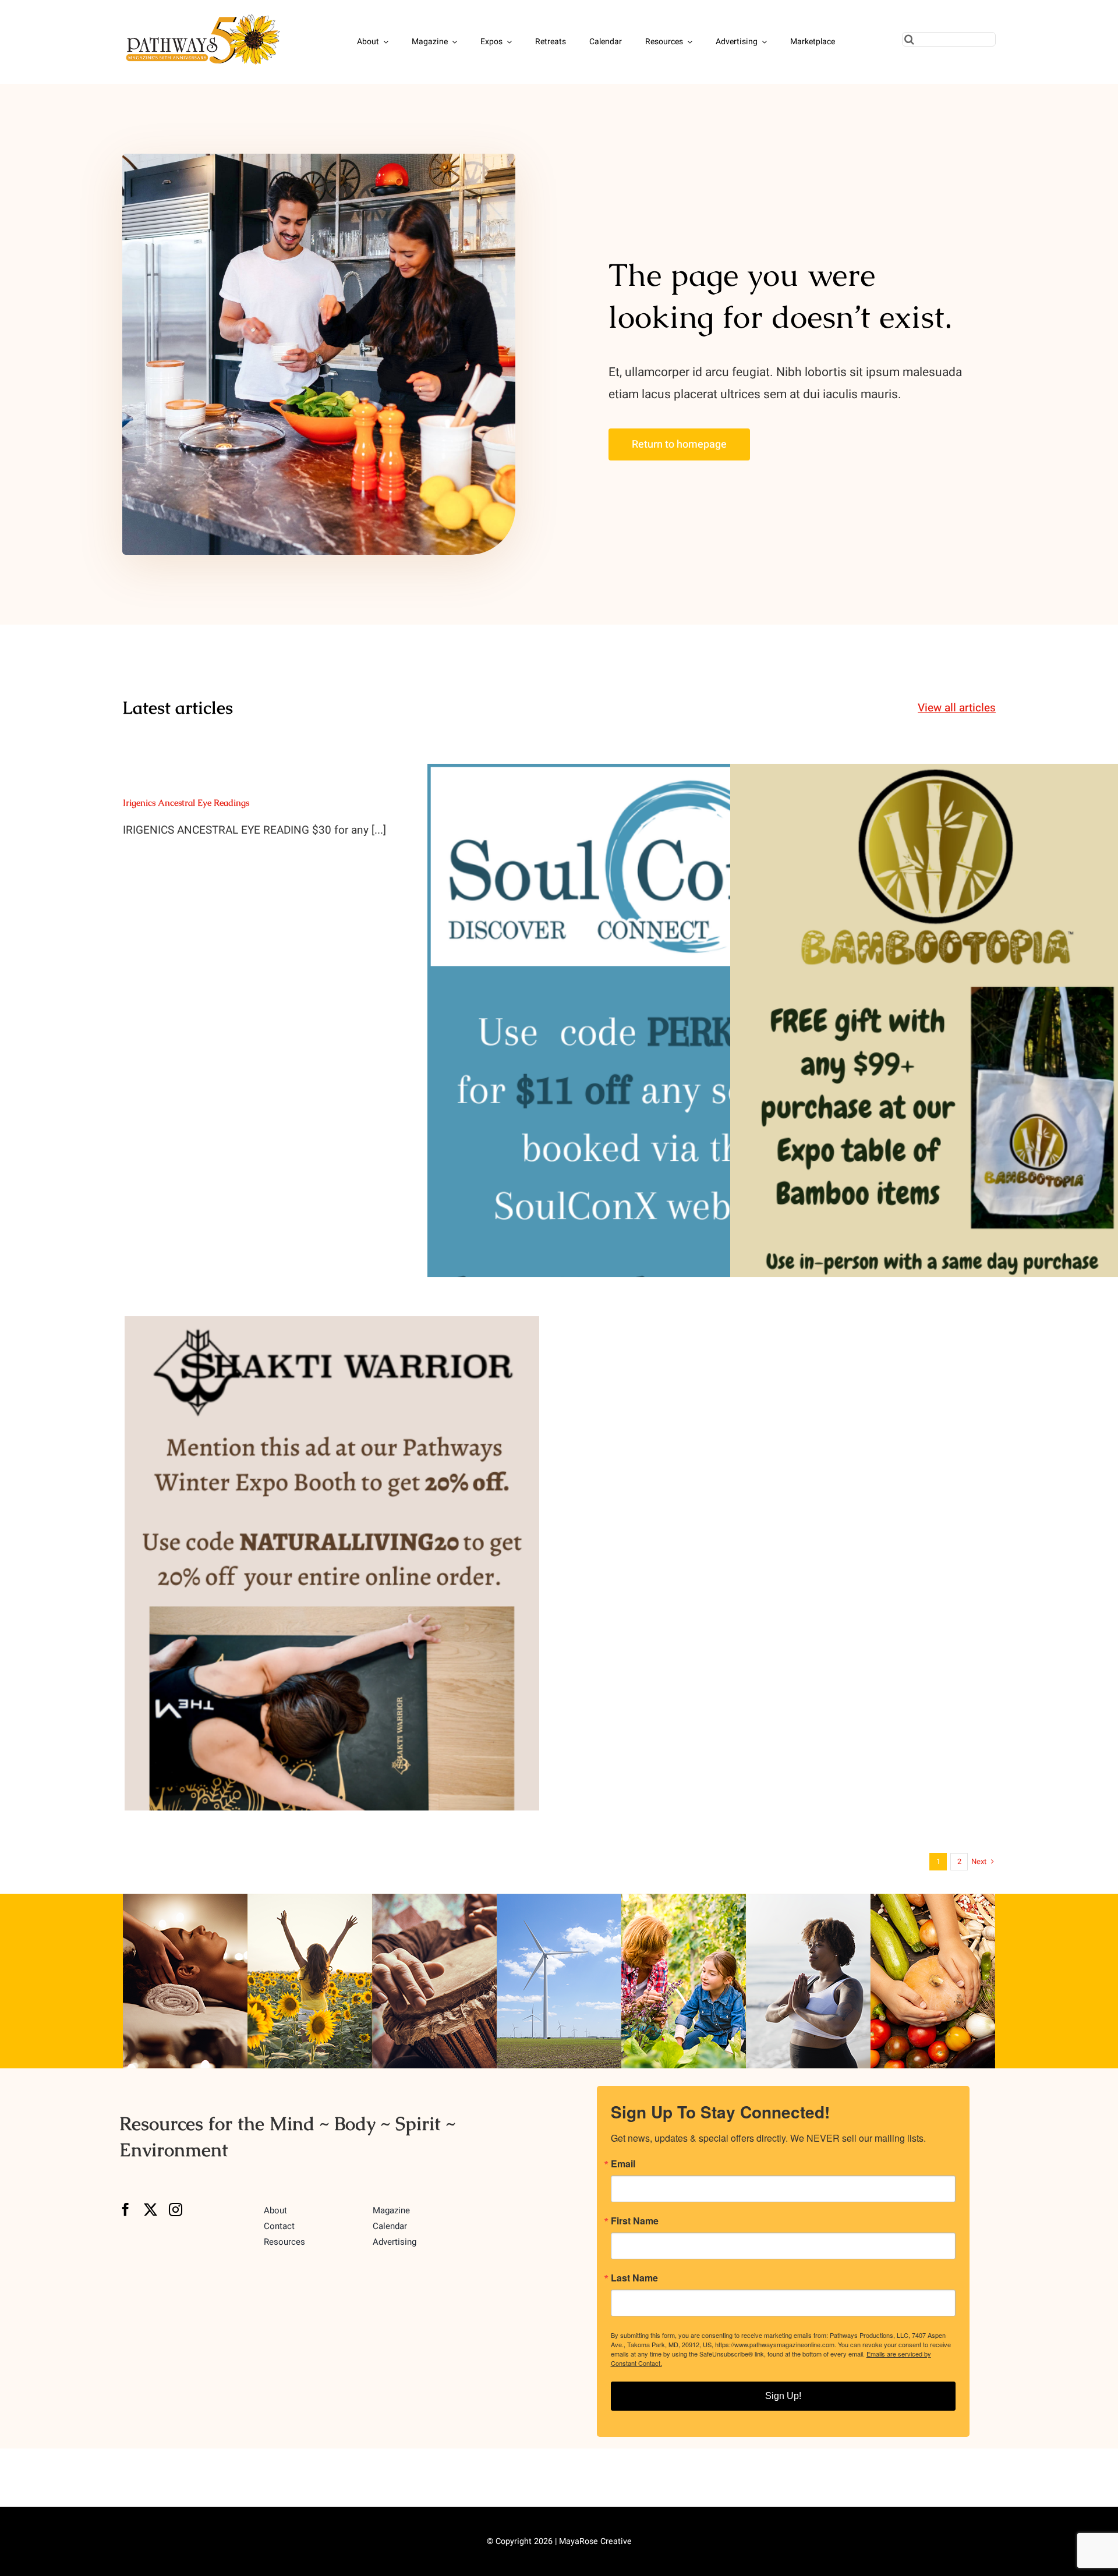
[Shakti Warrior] (332, 1606)
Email (623, 2164)
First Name (635, 2221)
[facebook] (125, 2210)
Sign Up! (783, 2396)
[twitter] (151, 2210)
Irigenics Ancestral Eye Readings (186, 802)
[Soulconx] (635, 1054)
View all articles (957, 708)
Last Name (634, 2278)
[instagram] (176, 2210)
